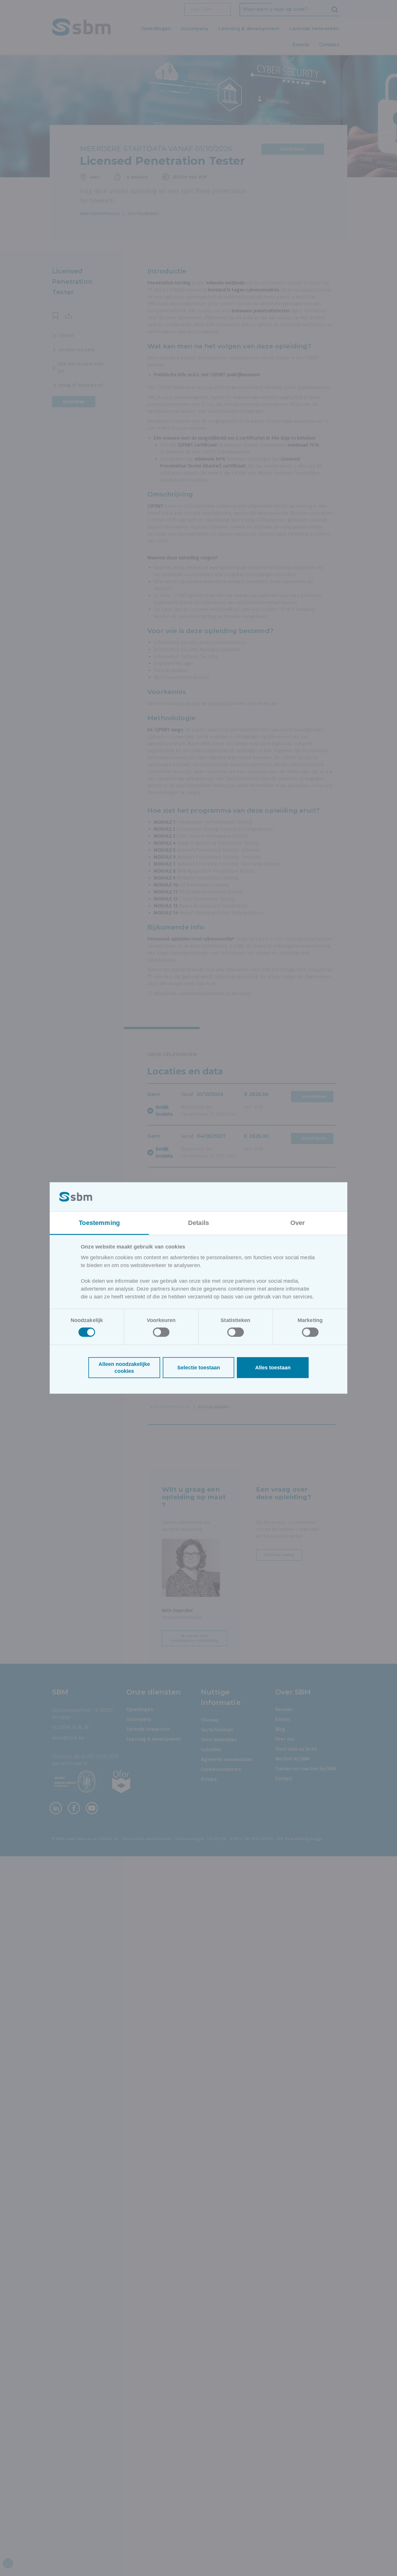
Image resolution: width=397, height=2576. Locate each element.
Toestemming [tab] (99, 1223)
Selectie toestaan (199, 1368)
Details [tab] (199, 1223)
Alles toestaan (273, 1368)
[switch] (161, 1332)
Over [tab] (298, 1223)
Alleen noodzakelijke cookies (124, 1368)
